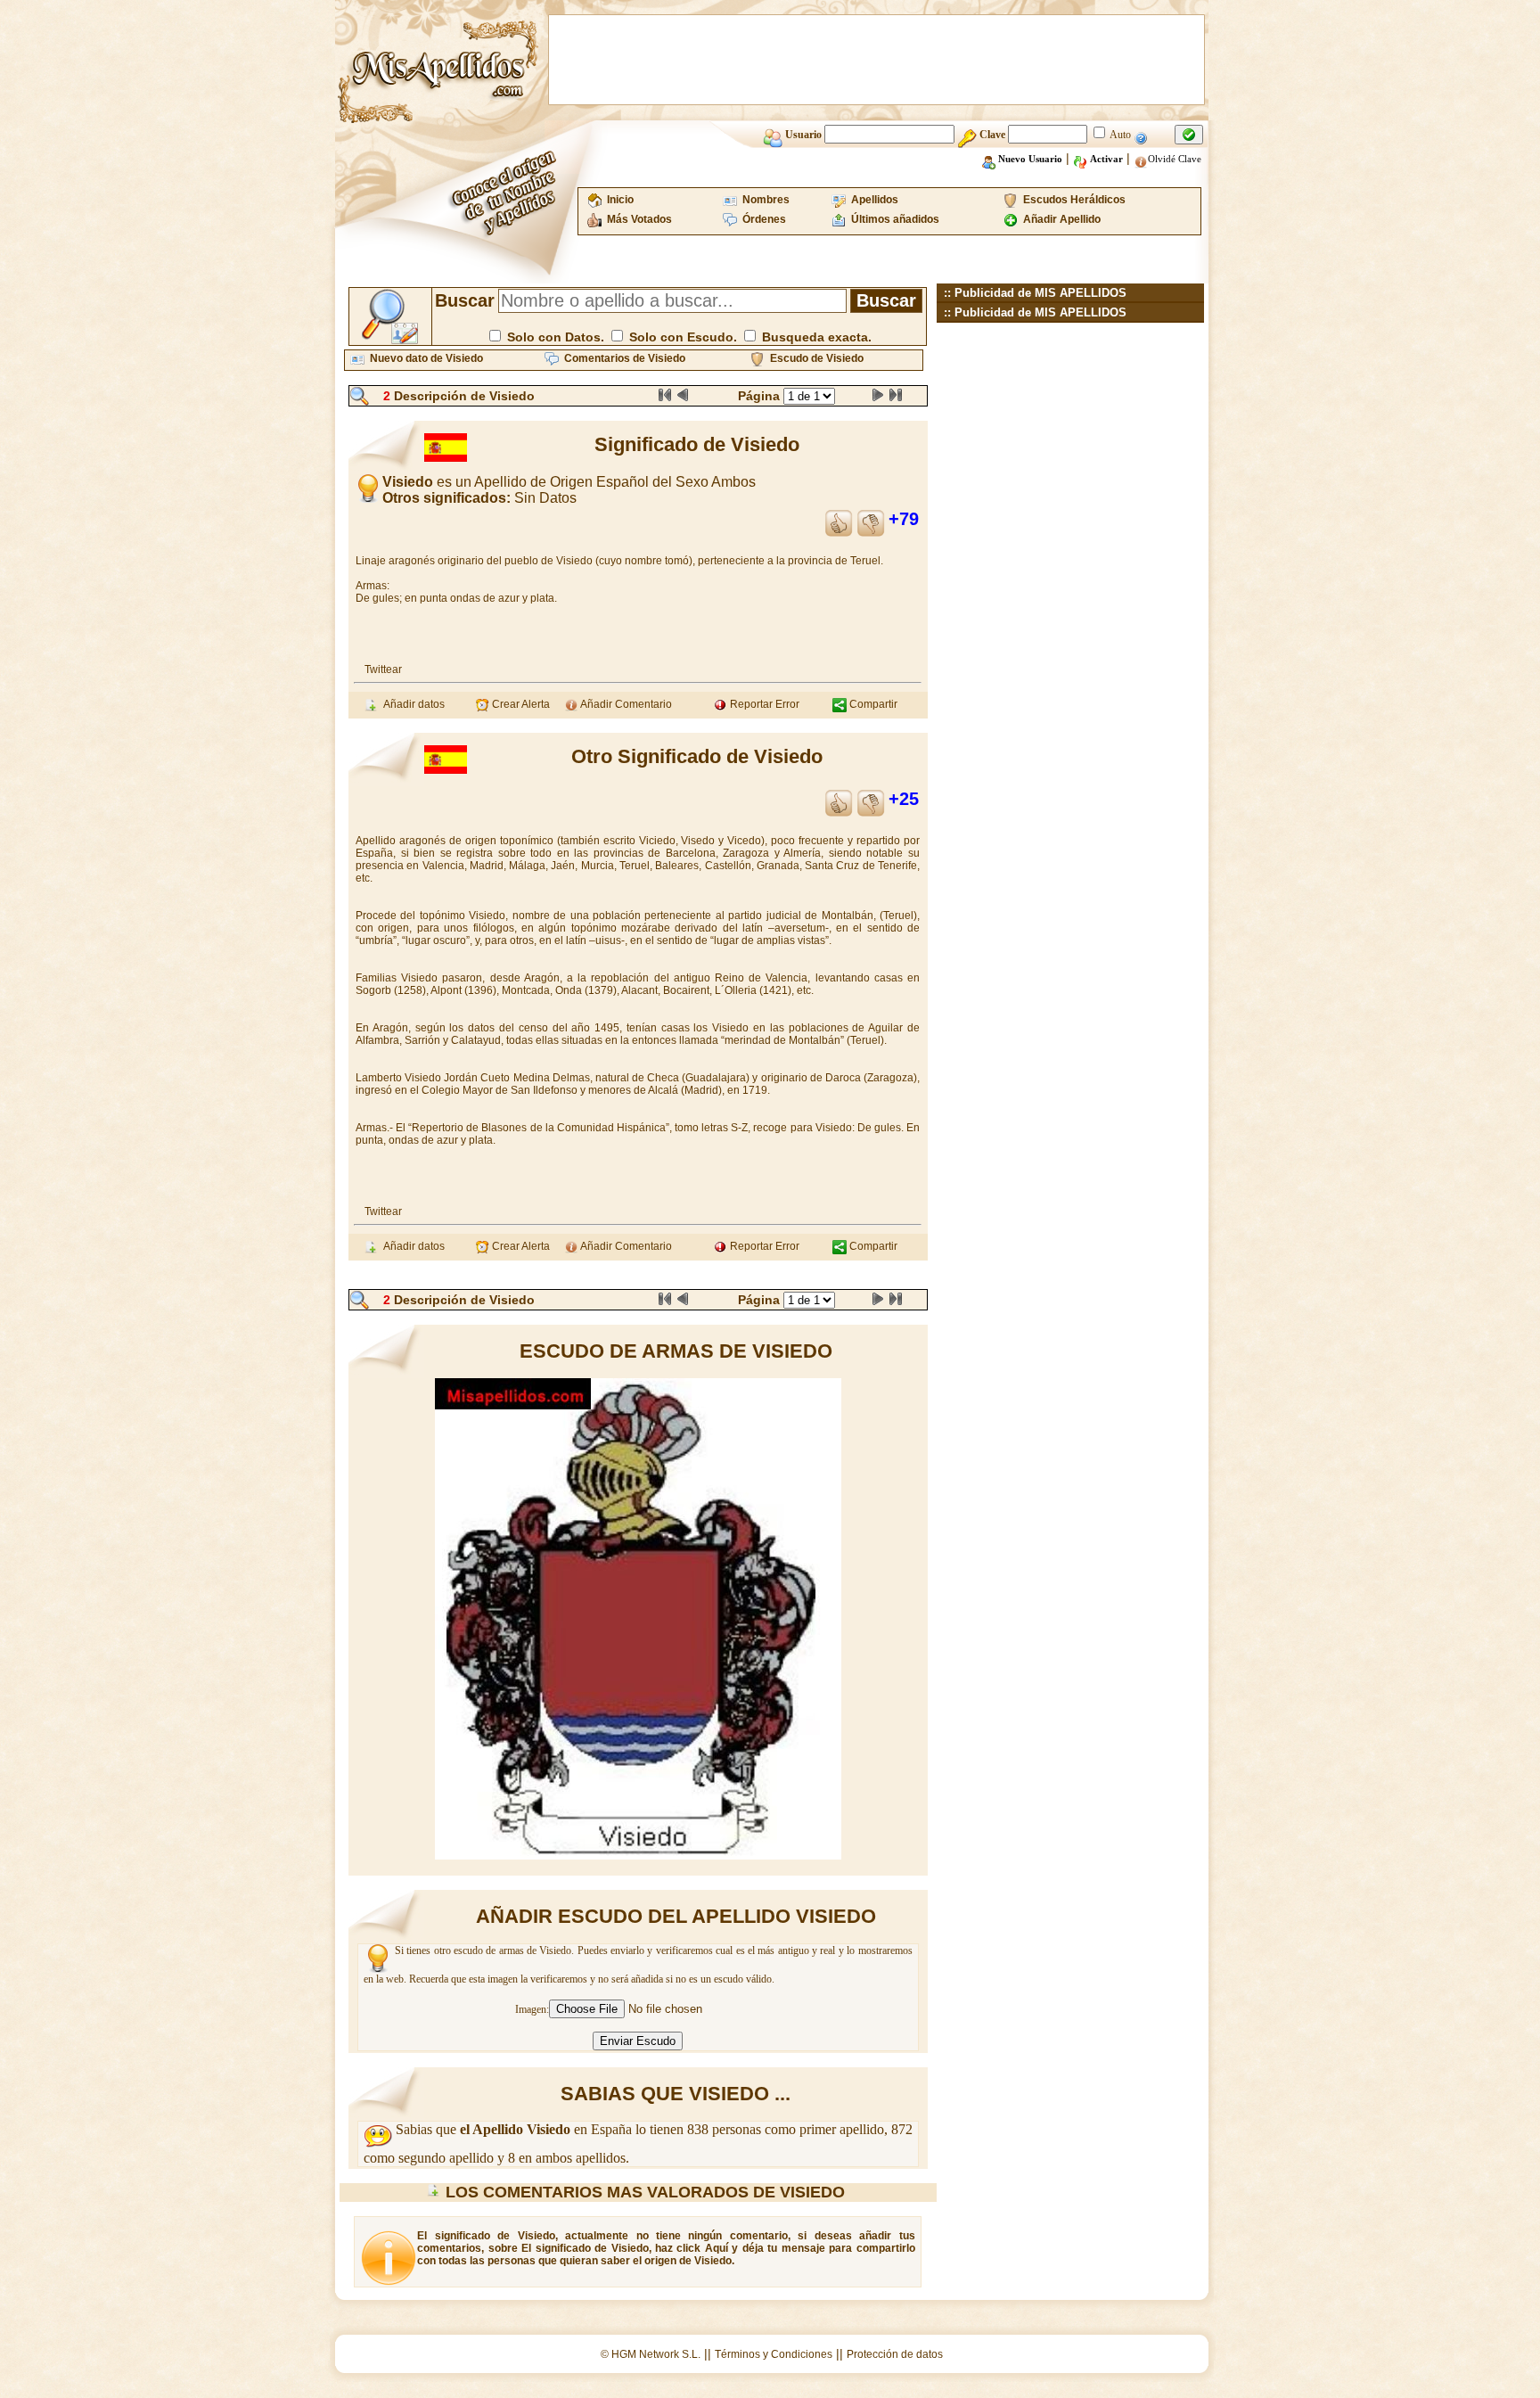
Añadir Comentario (625, 704)
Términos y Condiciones (774, 2354)
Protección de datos (895, 2354)
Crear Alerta (520, 704)
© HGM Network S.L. (651, 2354)
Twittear (383, 669)
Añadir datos (411, 704)
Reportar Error (763, 704)
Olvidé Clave (1175, 159)
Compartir (872, 704)
